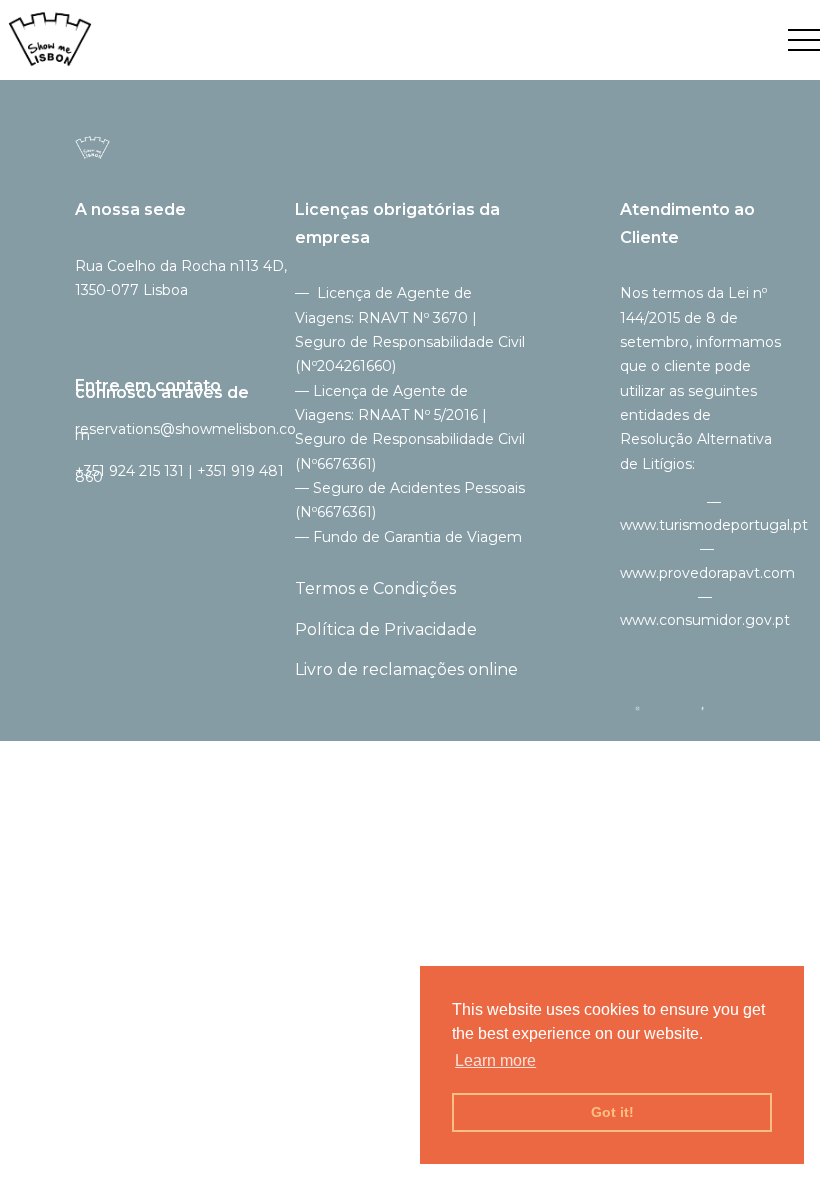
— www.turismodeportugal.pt (714, 513)
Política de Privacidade (386, 629)
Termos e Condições (375, 588)
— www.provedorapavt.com (707, 560)
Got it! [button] (612, 1112)
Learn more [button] (495, 1060)
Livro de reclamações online (406, 669)
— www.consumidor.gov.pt (705, 608)
